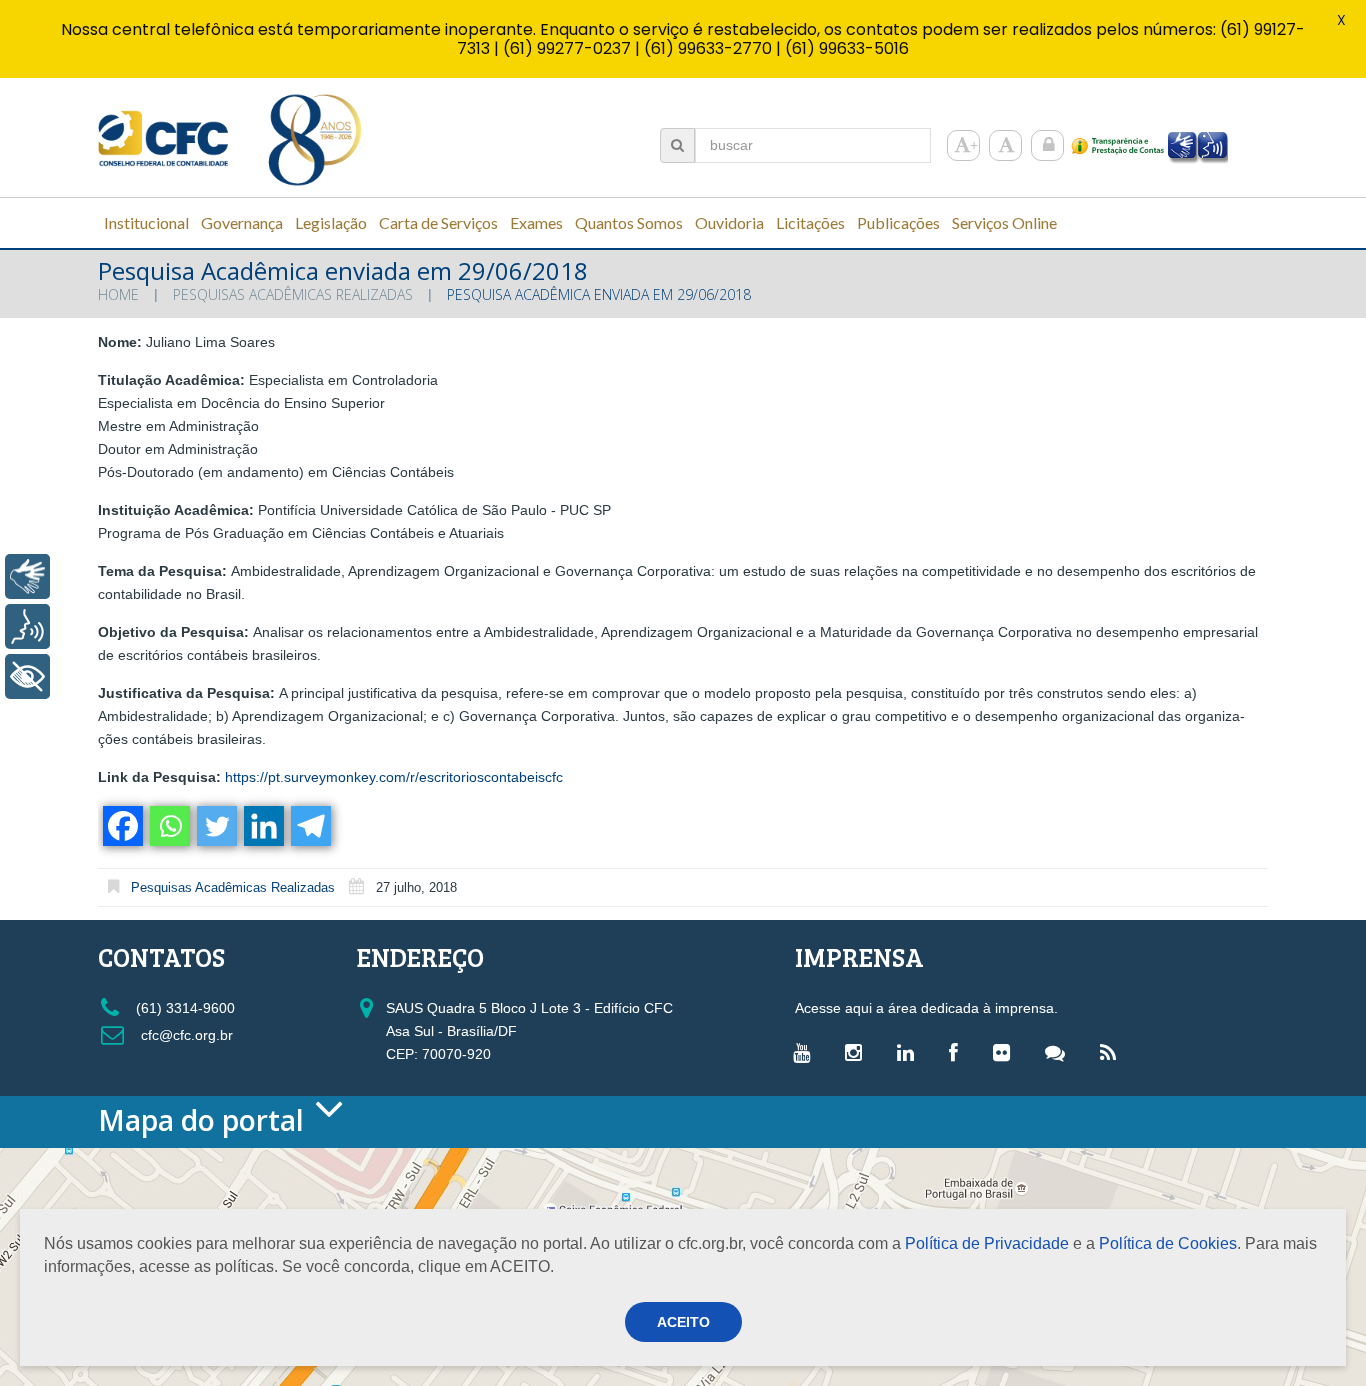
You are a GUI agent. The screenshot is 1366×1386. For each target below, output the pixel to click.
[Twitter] (215, 826)
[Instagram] (858, 1052)
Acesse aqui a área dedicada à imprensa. (926, 1008)
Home (118, 294)
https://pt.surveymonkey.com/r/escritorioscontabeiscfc (394, 777)
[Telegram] (309, 826)
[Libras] (27, 576)
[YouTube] (806, 1052)
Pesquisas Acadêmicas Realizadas (293, 294)
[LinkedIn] (910, 1052)
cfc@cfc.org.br (185, 1035)
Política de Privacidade (987, 1243)
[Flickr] (1006, 1052)
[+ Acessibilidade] (27, 676)
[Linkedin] (262, 826)
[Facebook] (121, 826)
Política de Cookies (1168, 1243)
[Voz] (27, 626)
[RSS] (1113, 1052)
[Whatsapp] (168, 826)
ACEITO (683, 1322)
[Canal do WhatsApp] (1060, 1052)
